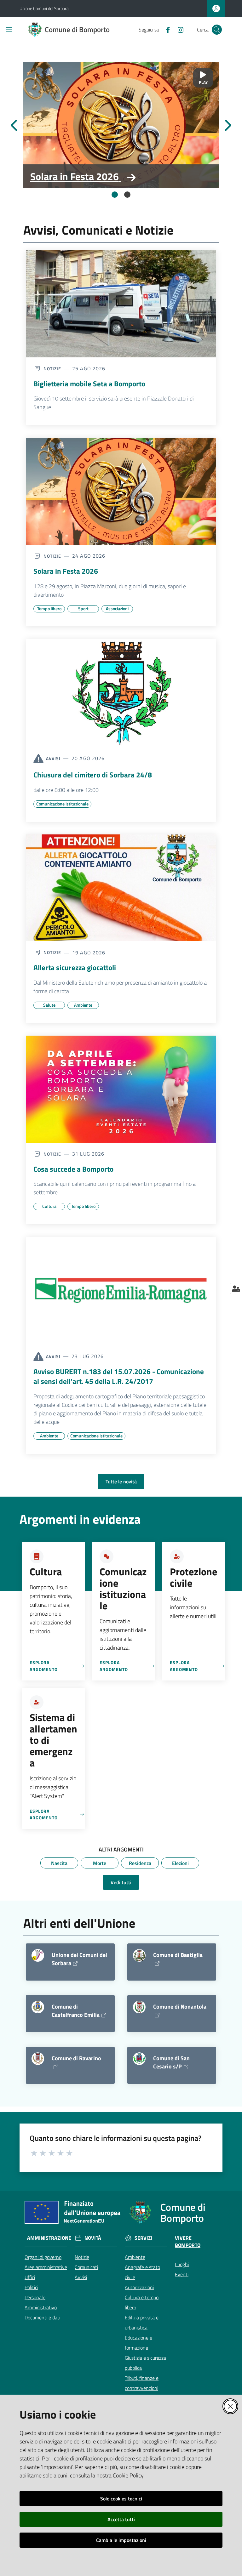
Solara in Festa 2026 (75, 176)
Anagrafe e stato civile (142, 2272)
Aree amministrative (46, 2267)
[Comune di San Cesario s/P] (139, 2059)
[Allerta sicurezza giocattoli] (121, 888)
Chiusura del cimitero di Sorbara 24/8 (93, 775)
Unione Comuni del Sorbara (44, 8)
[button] (217, 30)
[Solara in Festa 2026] (121, 125)
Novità (93, 2238)
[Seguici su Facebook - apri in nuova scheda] (165, 29)
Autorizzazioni (139, 2287)
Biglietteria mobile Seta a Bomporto (89, 384)
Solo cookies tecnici (121, 2499)
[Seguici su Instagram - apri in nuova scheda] (178, 29)
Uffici (30, 2277)
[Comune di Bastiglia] (139, 1955)
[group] (121, 125)
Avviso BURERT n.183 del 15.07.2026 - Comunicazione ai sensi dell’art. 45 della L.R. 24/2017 (119, 1376)
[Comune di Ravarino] (38, 2059)
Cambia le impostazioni (121, 2540)
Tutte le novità (121, 1481)
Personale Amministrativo (41, 2302)
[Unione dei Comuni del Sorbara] (38, 1955)
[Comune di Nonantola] (139, 2007)
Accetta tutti (121, 2519)
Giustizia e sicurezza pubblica (145, 2363)
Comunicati (86, 2267)
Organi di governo (43, 2257)
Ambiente (135, 2257)
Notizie (82, 2257)
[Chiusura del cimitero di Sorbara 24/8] (121, 692)
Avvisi (81, 2277)
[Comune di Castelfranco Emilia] (38, 2007)
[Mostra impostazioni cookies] (236, 1288)
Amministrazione (49, 2238)
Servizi (144, 2238)
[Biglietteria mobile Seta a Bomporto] (121, 304)
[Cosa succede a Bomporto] (121, 1089)
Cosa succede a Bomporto (73, 1169)
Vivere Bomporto (188, 2242)
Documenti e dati (42, 2317)
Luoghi (182, 2264)
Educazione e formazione (138, 2343)
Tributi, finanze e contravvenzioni (142, 2383)
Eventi (182, 2274)
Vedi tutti (121, 1882)
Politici (31, 2287)
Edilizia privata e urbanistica (142, 2323)
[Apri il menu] (9, 30)
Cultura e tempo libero (142, 2302)
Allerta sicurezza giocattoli (75, 968)
